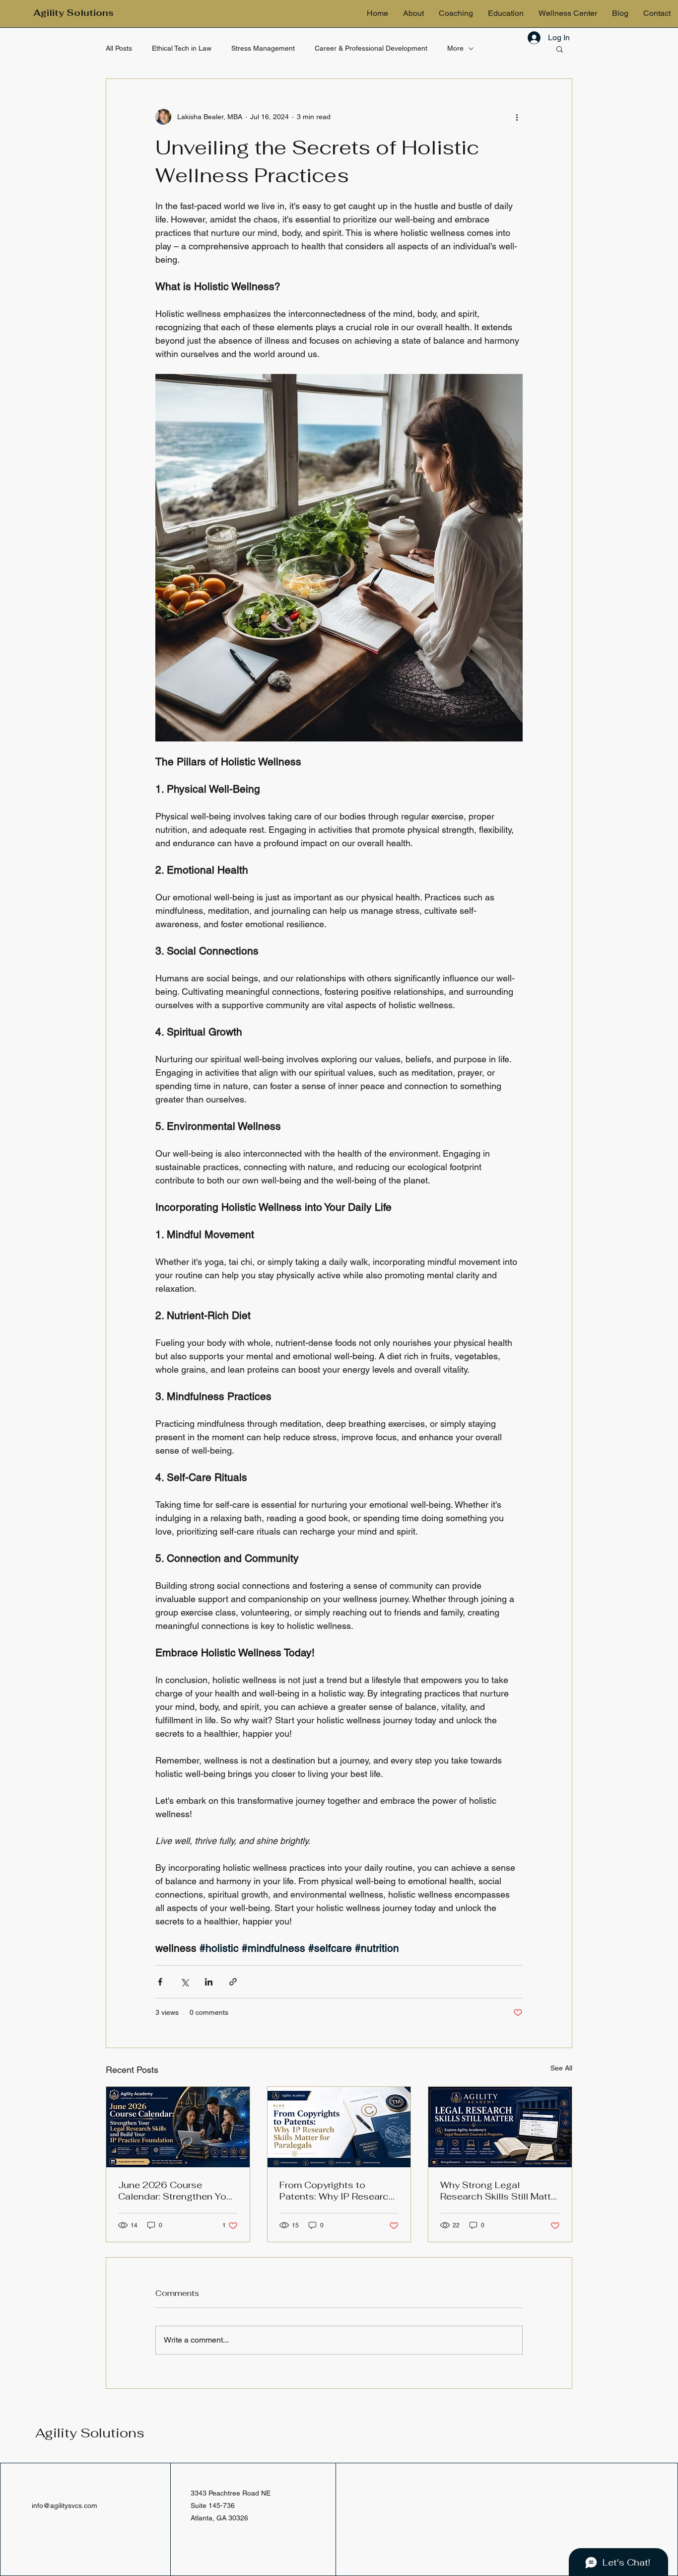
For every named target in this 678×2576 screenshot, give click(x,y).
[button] (560, 49)
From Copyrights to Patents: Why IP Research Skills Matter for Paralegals (339, 2191)
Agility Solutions (90, 2433)
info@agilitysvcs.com (65, 2505)
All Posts (119, 48)
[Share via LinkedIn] (209, 1982)
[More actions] (517, 117)
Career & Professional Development (371, 48)
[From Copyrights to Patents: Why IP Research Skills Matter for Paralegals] (339, 2127)
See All (561, 2068)
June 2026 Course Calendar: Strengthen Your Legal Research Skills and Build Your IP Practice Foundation (176, 2191)
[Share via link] (233, 1982)
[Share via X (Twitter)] (184, 1982)
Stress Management (263, 48)
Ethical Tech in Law (182, 48)
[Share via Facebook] (160, 1982)
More (455, 48)
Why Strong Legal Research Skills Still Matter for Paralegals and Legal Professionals (500, 2191)
